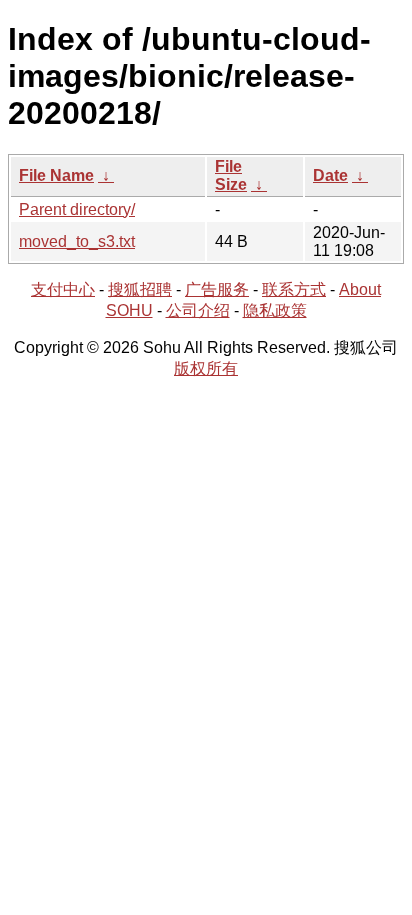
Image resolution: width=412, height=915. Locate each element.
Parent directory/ (77, 209)
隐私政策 (275, 310)
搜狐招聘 (140, 289)
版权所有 (206, 368)
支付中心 (63, 289)
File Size (231, 175)
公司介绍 (198, 310)
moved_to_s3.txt (77, 241)
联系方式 (294, 289)
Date (330, 175)
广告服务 (217, 289)
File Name (56, 175)
